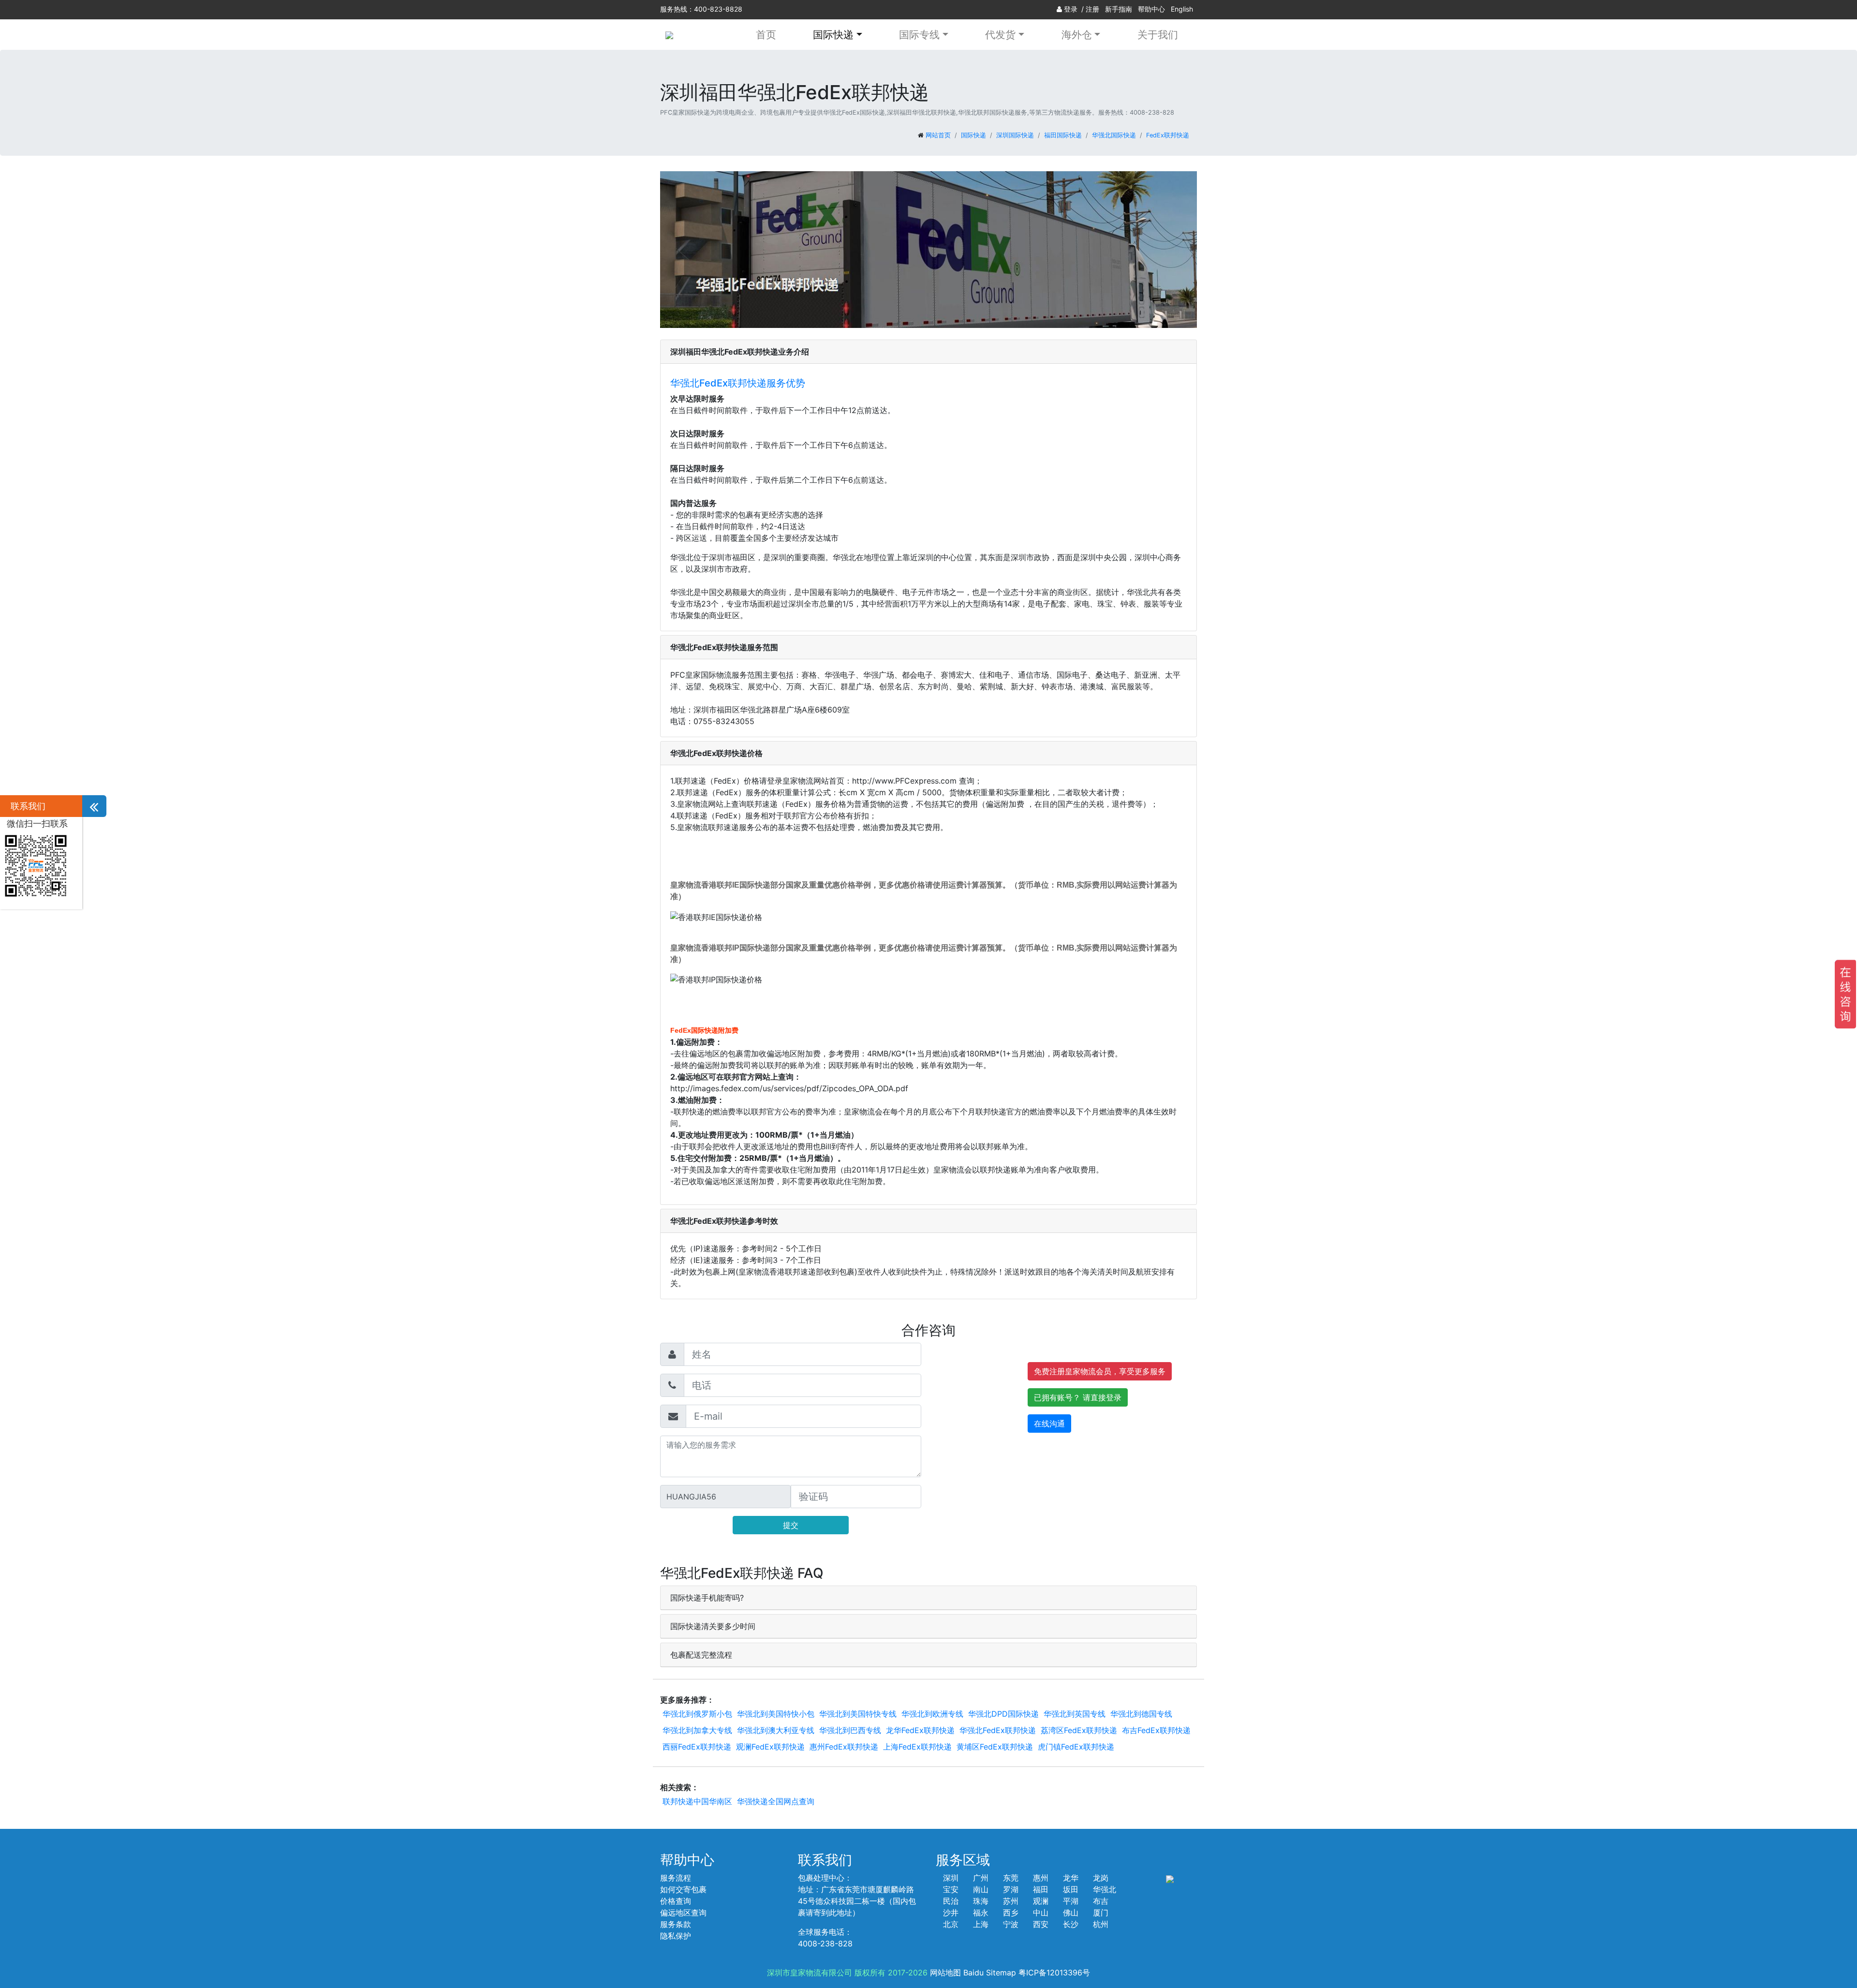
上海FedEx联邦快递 (917, 1747)
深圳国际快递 (1015, 135)
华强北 (1105, 1889)
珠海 (981, 1901)
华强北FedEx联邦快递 (998, 1730)
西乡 (1011, 1913)
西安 (1041, 1924)
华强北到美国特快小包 (776, 1714)
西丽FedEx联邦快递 (697, 1747)
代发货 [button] (1000, 35)
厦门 (1101, 1913)
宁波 (1011, 1924)
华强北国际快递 (1114, 135)
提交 (791, 1525)
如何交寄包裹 (683, 1889)
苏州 (1011, 1901)
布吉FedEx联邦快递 (1156, 1730)
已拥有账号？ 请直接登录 (1078, 1397)
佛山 (1071, 1913)
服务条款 (676, 1924)
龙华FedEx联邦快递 (920, 1730)
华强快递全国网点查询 (776, 1801)
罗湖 (1011, 1889)
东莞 (1011, 1878)
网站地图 (945, 1973)
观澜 (1041, 1901)
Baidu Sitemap (990, 1973)
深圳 (951, 1878)
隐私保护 (676, 1936)
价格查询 (676, 1901)
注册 (1092, 9)
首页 (766, 35)
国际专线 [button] (919, 35)
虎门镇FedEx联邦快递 (1076, 1747)
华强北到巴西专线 (850, 1730)
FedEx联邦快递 (1168, 135)
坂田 (1071, 1889)
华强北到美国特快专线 (858, 1714)
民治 (951, 1901)
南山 (981, 1889)
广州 (981, 1878)
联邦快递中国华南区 (697, 1801)
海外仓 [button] (1077, 35)
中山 (1041, 1913)
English (1182, 9)
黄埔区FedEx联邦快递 (995, 1747)
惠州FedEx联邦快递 (844, 1747)
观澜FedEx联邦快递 (770, 1747)
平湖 (1071, 1901)
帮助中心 (1151, 9)
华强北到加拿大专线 (697, 1730)
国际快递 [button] (833, 35)
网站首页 (938, 135)
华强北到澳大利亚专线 (776, 1730)
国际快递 (973, 135)
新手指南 (1119, 9)
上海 (981, 1924)
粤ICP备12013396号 (1054, 1973)
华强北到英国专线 (1075, 1714)
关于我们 (1158, 35)
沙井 (951, 1913)
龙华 (1071, 1878)
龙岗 (1101, 1878)
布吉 (1101, 1901)
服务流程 (676, 1878)
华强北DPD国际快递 (1003, 1714)
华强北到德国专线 (1141, 1714)
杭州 (1101, 1924)
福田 (1041, 1889)
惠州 (1041, 1878)
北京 (951, 1924)
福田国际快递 (1063, 135)
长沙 (1071, 1924)
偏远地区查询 (683, 1913)
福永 (981, 1913)
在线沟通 (1049, 1424)
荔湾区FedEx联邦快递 (1079, 1730)
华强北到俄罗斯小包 (697, 1714)
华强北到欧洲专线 (932, 1714)
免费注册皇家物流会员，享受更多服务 (1100, 1371)
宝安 (951, 1889)
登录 (1071, 9)
